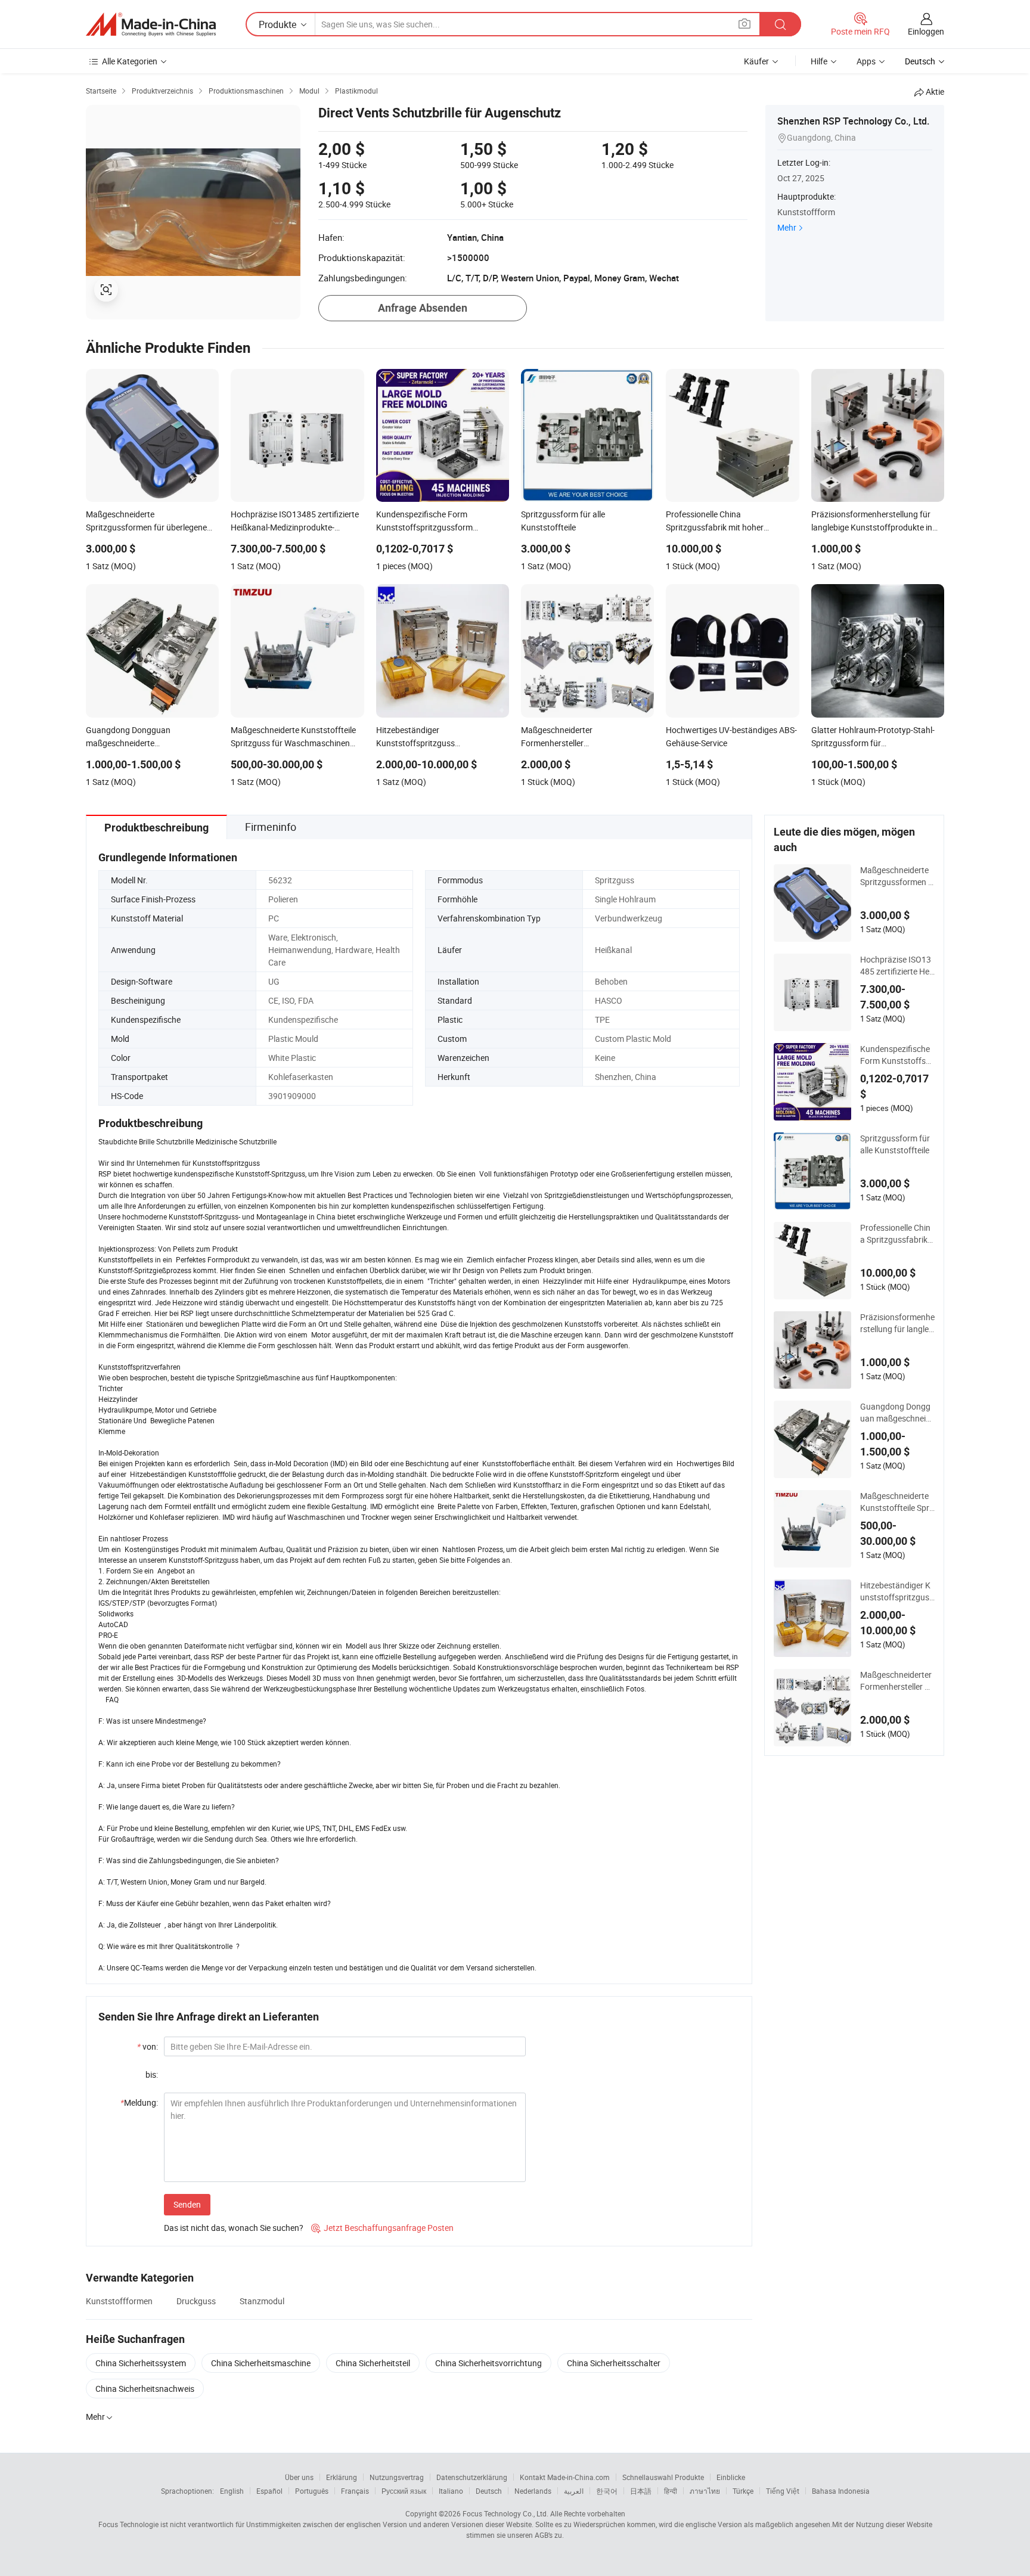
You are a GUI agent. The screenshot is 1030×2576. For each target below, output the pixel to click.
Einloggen (926, 31)
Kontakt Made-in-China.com (565, 2477)
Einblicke (731, 2477)
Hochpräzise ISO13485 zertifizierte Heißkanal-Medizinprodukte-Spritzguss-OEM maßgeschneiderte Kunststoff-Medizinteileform (897, 966)
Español (269, 2491)
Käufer (756, 61)
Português (312, 2491)
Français (355, 2491)
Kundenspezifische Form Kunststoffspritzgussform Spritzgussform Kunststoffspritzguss (897, 1055)
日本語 (641, 2491)
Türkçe (743, 2491)
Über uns (299, 2477)
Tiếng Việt (783, 2491)
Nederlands (533, 2491)
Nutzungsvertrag (397, 2477)
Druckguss (196, 2301)
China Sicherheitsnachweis (145, 2389)
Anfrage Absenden (423, 308)
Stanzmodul (262, 2301)
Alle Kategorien (130, 61)
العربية (574, 2491)
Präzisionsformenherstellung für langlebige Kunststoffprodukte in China (897, 1323)
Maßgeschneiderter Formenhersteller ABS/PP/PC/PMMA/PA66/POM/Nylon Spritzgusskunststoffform (897, 1681)
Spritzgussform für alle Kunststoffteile (895, 1144)
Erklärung (342, 2477)
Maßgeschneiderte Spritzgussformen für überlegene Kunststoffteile (897, 876)
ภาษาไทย (705, 2491)
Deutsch (489, 2491)
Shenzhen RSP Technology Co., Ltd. (853, 121)
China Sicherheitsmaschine (261, 2363)
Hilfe (819, 61)
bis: (152, 2074)
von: (148, 2046)
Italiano (451, 2491)
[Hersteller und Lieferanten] (151, 24)
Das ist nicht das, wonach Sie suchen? (234, 2228)
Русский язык (404, 2491)
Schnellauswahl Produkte (663, 2477)
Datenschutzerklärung (472, 2477)
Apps (866, 61)
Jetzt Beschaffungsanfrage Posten (382, 2228)
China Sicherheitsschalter (614, 2363)
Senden (187, 2204)
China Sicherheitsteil (373, 2363)
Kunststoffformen (119, 2301)
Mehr (787, 227)
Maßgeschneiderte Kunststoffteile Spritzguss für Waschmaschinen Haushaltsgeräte (897, 1502)
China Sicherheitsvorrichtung (488, 2363)
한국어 (607, 2491)
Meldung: (139, 2102)
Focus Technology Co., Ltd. (505, 2513)
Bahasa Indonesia (841, 2491)
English (232, 2491)
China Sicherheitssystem (141, 2363)
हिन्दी (671, 2491)
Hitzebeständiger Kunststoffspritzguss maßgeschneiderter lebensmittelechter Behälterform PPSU (897, 1591)
